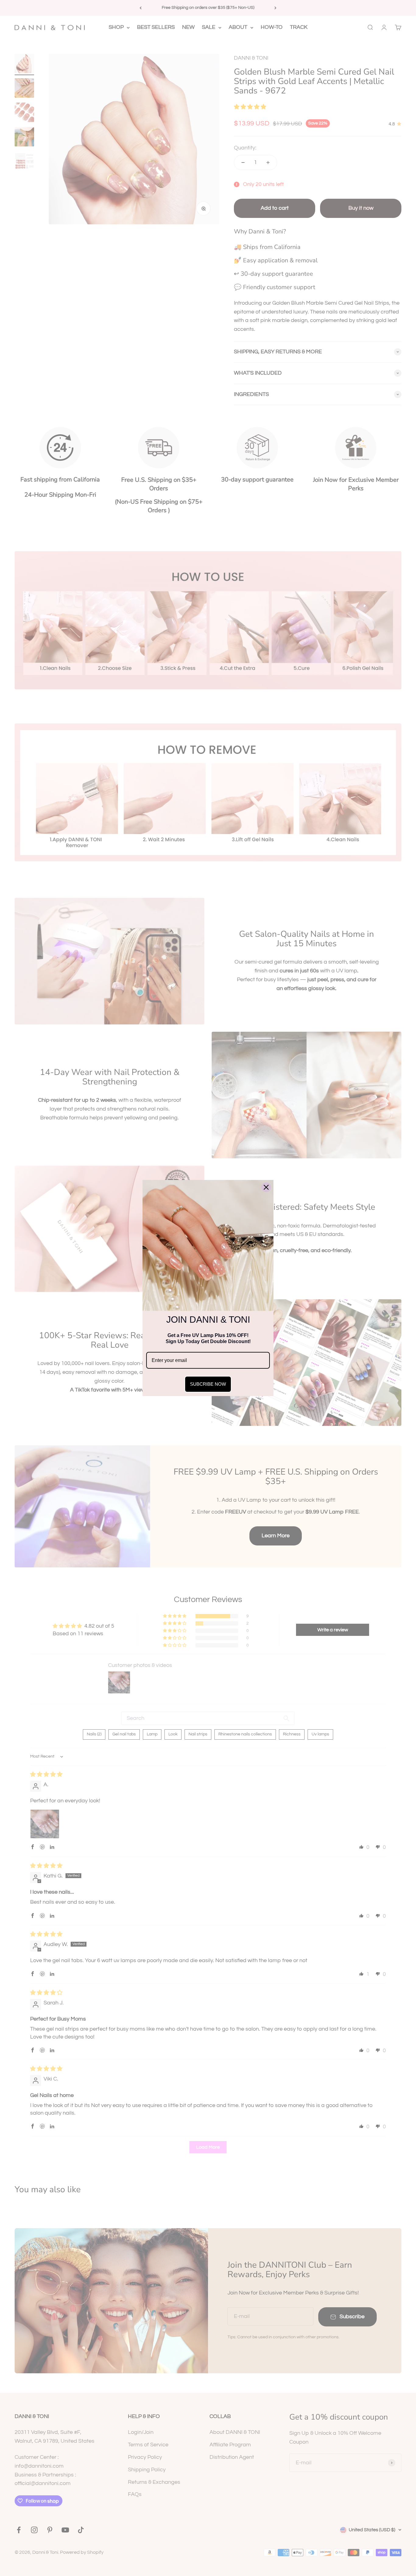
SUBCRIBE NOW (208, 1384)
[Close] (266, 1187)
